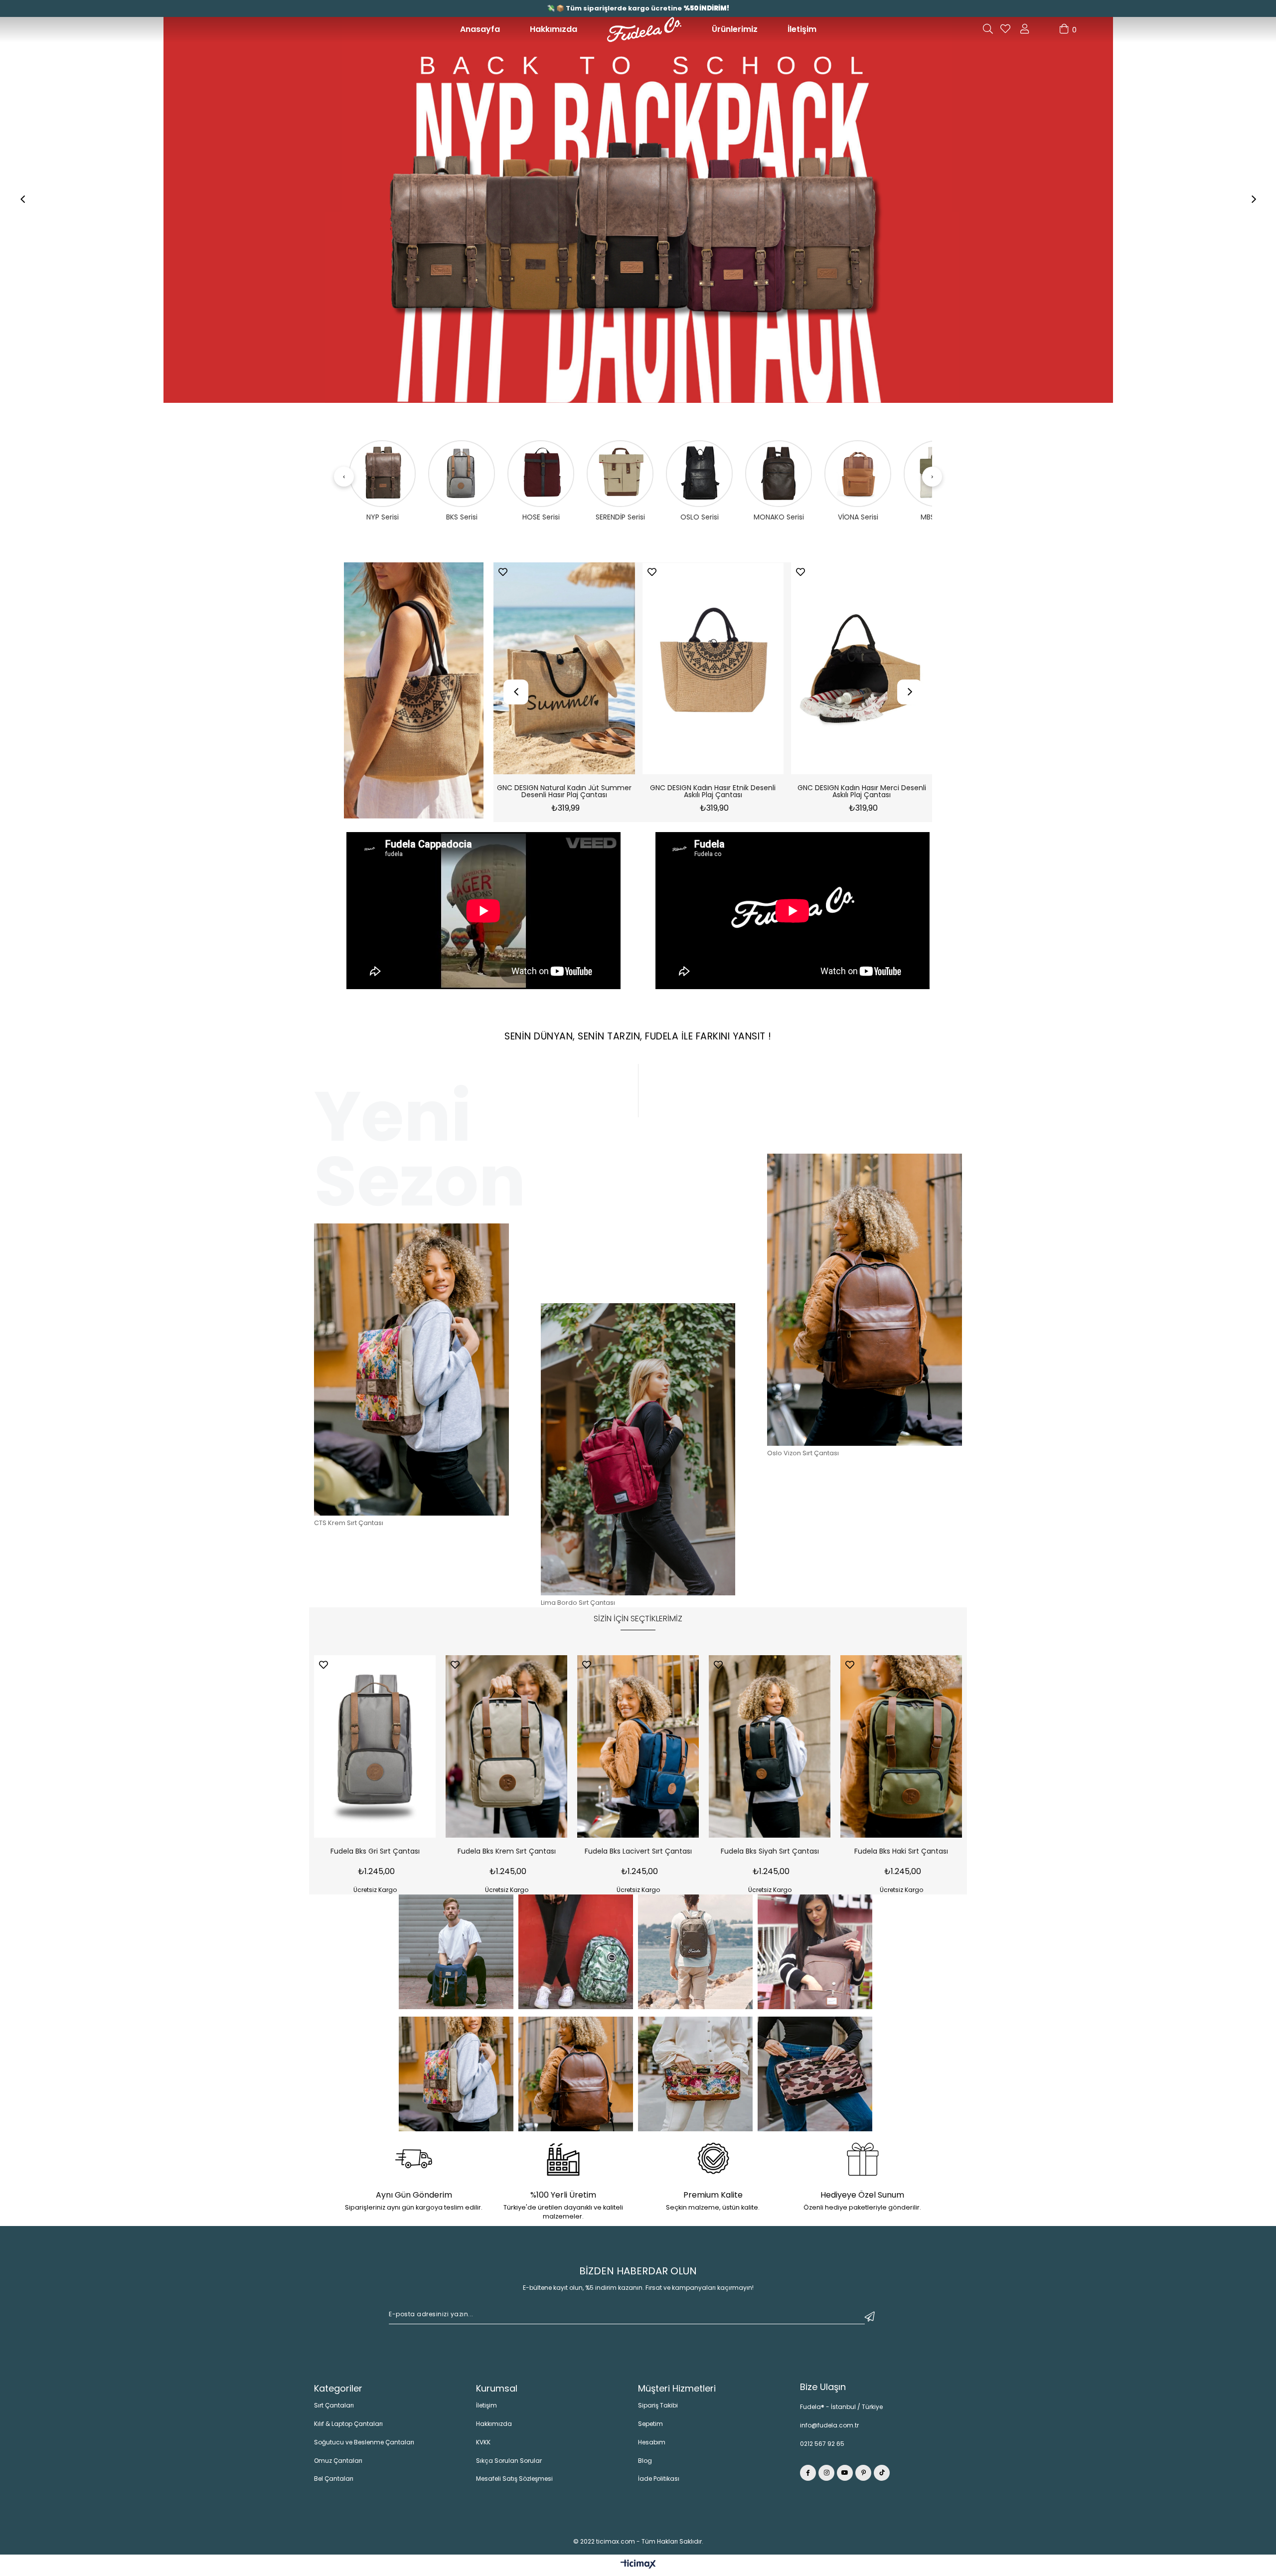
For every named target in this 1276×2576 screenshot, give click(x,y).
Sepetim (650, 2428)
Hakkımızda (554, 29)
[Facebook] (808, 2477)
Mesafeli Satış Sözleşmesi (514, 2483)
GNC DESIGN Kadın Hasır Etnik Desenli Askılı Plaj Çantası (538, 796)
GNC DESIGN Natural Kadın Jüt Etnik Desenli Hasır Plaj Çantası (836, 796)
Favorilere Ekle (626, 576)
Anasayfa (480, 29)
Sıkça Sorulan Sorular (509, 2465)
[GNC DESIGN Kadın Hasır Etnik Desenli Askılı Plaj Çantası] (538, 672)
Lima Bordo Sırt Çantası (578, 1607)
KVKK (483, 2446)
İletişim (802, 29)
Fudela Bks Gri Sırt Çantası (375, 1856)
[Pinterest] (863, 2477)
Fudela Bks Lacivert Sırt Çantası (638, 1856)
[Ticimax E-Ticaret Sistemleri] (638, 2569)
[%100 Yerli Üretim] (563, 2164)
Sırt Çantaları (334, 2409)
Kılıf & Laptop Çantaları (348, 2428)
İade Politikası (659, 2483)
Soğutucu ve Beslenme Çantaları (364, 2446)
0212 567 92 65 (822, 2448)
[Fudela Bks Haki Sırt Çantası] (901, 1750)
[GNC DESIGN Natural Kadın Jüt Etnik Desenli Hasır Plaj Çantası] (836, 672)
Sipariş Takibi (658, 2409)
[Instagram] (826, 2477)
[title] (414, 695)
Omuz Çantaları (338, 2465)
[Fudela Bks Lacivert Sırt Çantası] (638, 1750)
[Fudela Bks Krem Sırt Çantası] (506, 1750)
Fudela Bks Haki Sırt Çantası (901, 1856)
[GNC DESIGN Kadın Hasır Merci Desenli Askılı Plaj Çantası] (687, 672)
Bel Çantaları (334, 2483)
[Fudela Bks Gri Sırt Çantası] (375, 1750)
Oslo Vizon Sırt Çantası (803, 1457)
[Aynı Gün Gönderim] (414, 2164)
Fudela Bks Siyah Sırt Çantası (770, 1856)
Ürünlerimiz (735, 29)
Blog (645, 2465)
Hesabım (652, 2446)
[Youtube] (845, 2477)
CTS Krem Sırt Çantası (349, 1527)
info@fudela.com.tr (829, 2429)
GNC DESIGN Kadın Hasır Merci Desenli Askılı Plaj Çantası (687, 796)
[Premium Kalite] (713, 2164)
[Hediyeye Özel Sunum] (862, 2164)
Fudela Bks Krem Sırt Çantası (507, 1856)
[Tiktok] (882, 2477)
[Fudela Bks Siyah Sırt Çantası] (770, 1750)
